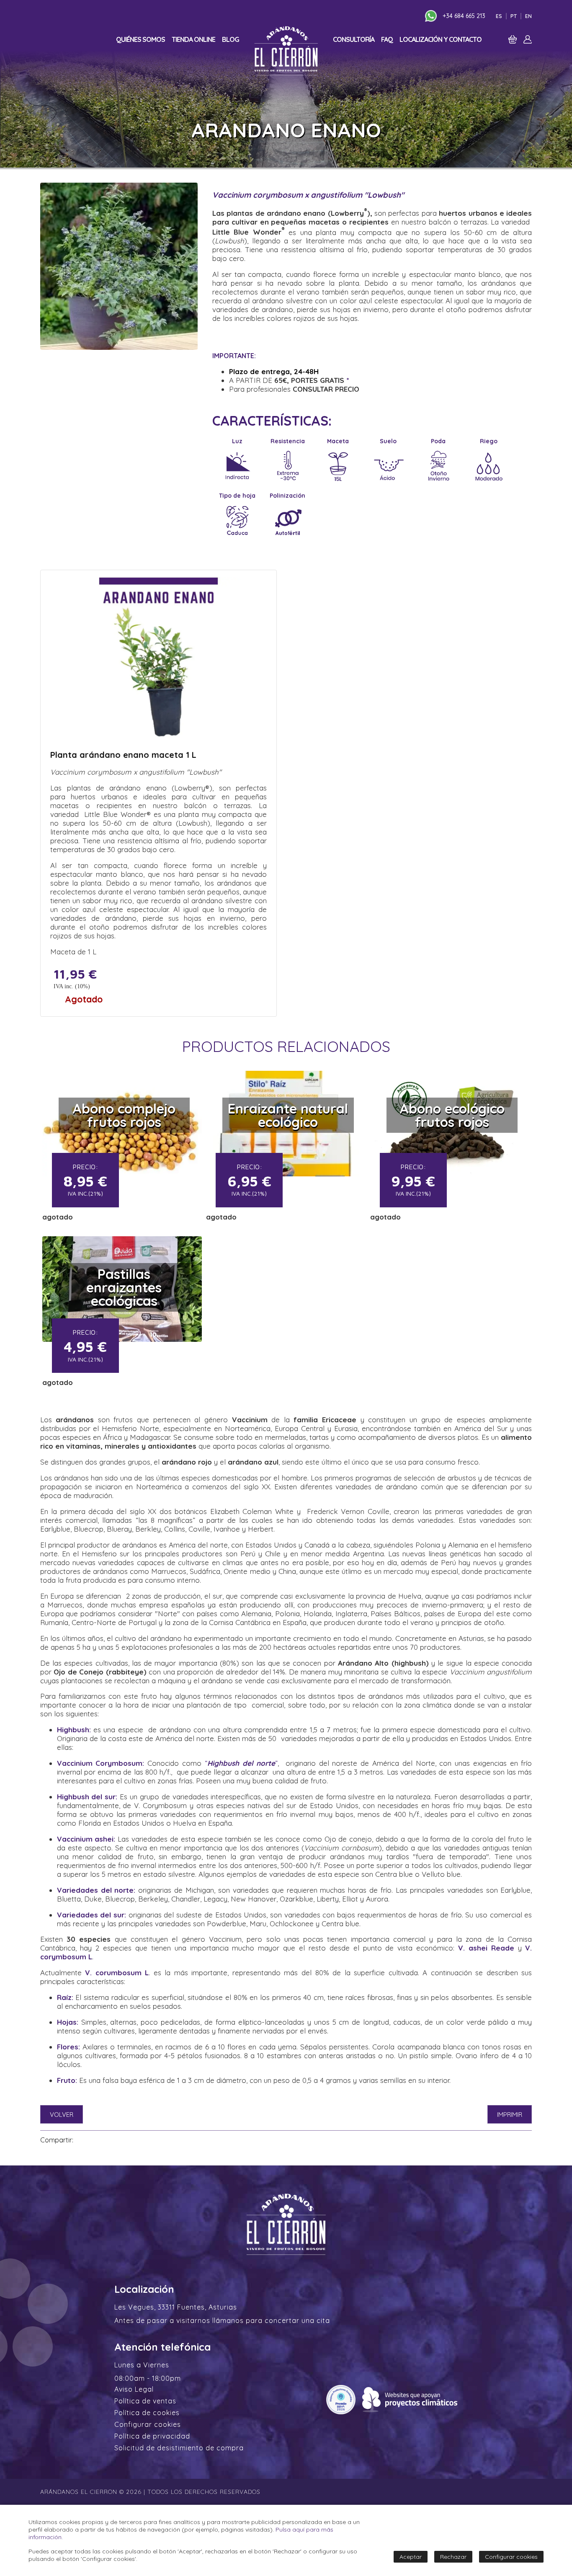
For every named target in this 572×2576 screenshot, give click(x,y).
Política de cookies (147, 2413)
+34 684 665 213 (464, 16)
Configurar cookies (148, 2424)
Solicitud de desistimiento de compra (179, 2448)
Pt (514, 16)
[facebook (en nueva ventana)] (82, 2140)
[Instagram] (406, 16)
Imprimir (510, 2115)
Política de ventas (145, 2401)
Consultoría (354, 39)
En (528, 16)
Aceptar (411, 2557)
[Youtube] (416, 16)
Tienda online (193, 39)
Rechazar (453, 2557)
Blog (231, 39)
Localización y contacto (441, 39)
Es (499, 16)
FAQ (387, 39)
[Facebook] (396, 16)
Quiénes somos (140, 39)
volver (62, 2115)
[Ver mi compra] (513, 41)
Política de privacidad (152, 2436)
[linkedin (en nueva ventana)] (103, 2140)
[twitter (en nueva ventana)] (92, 2140)
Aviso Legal (134, 2389)
